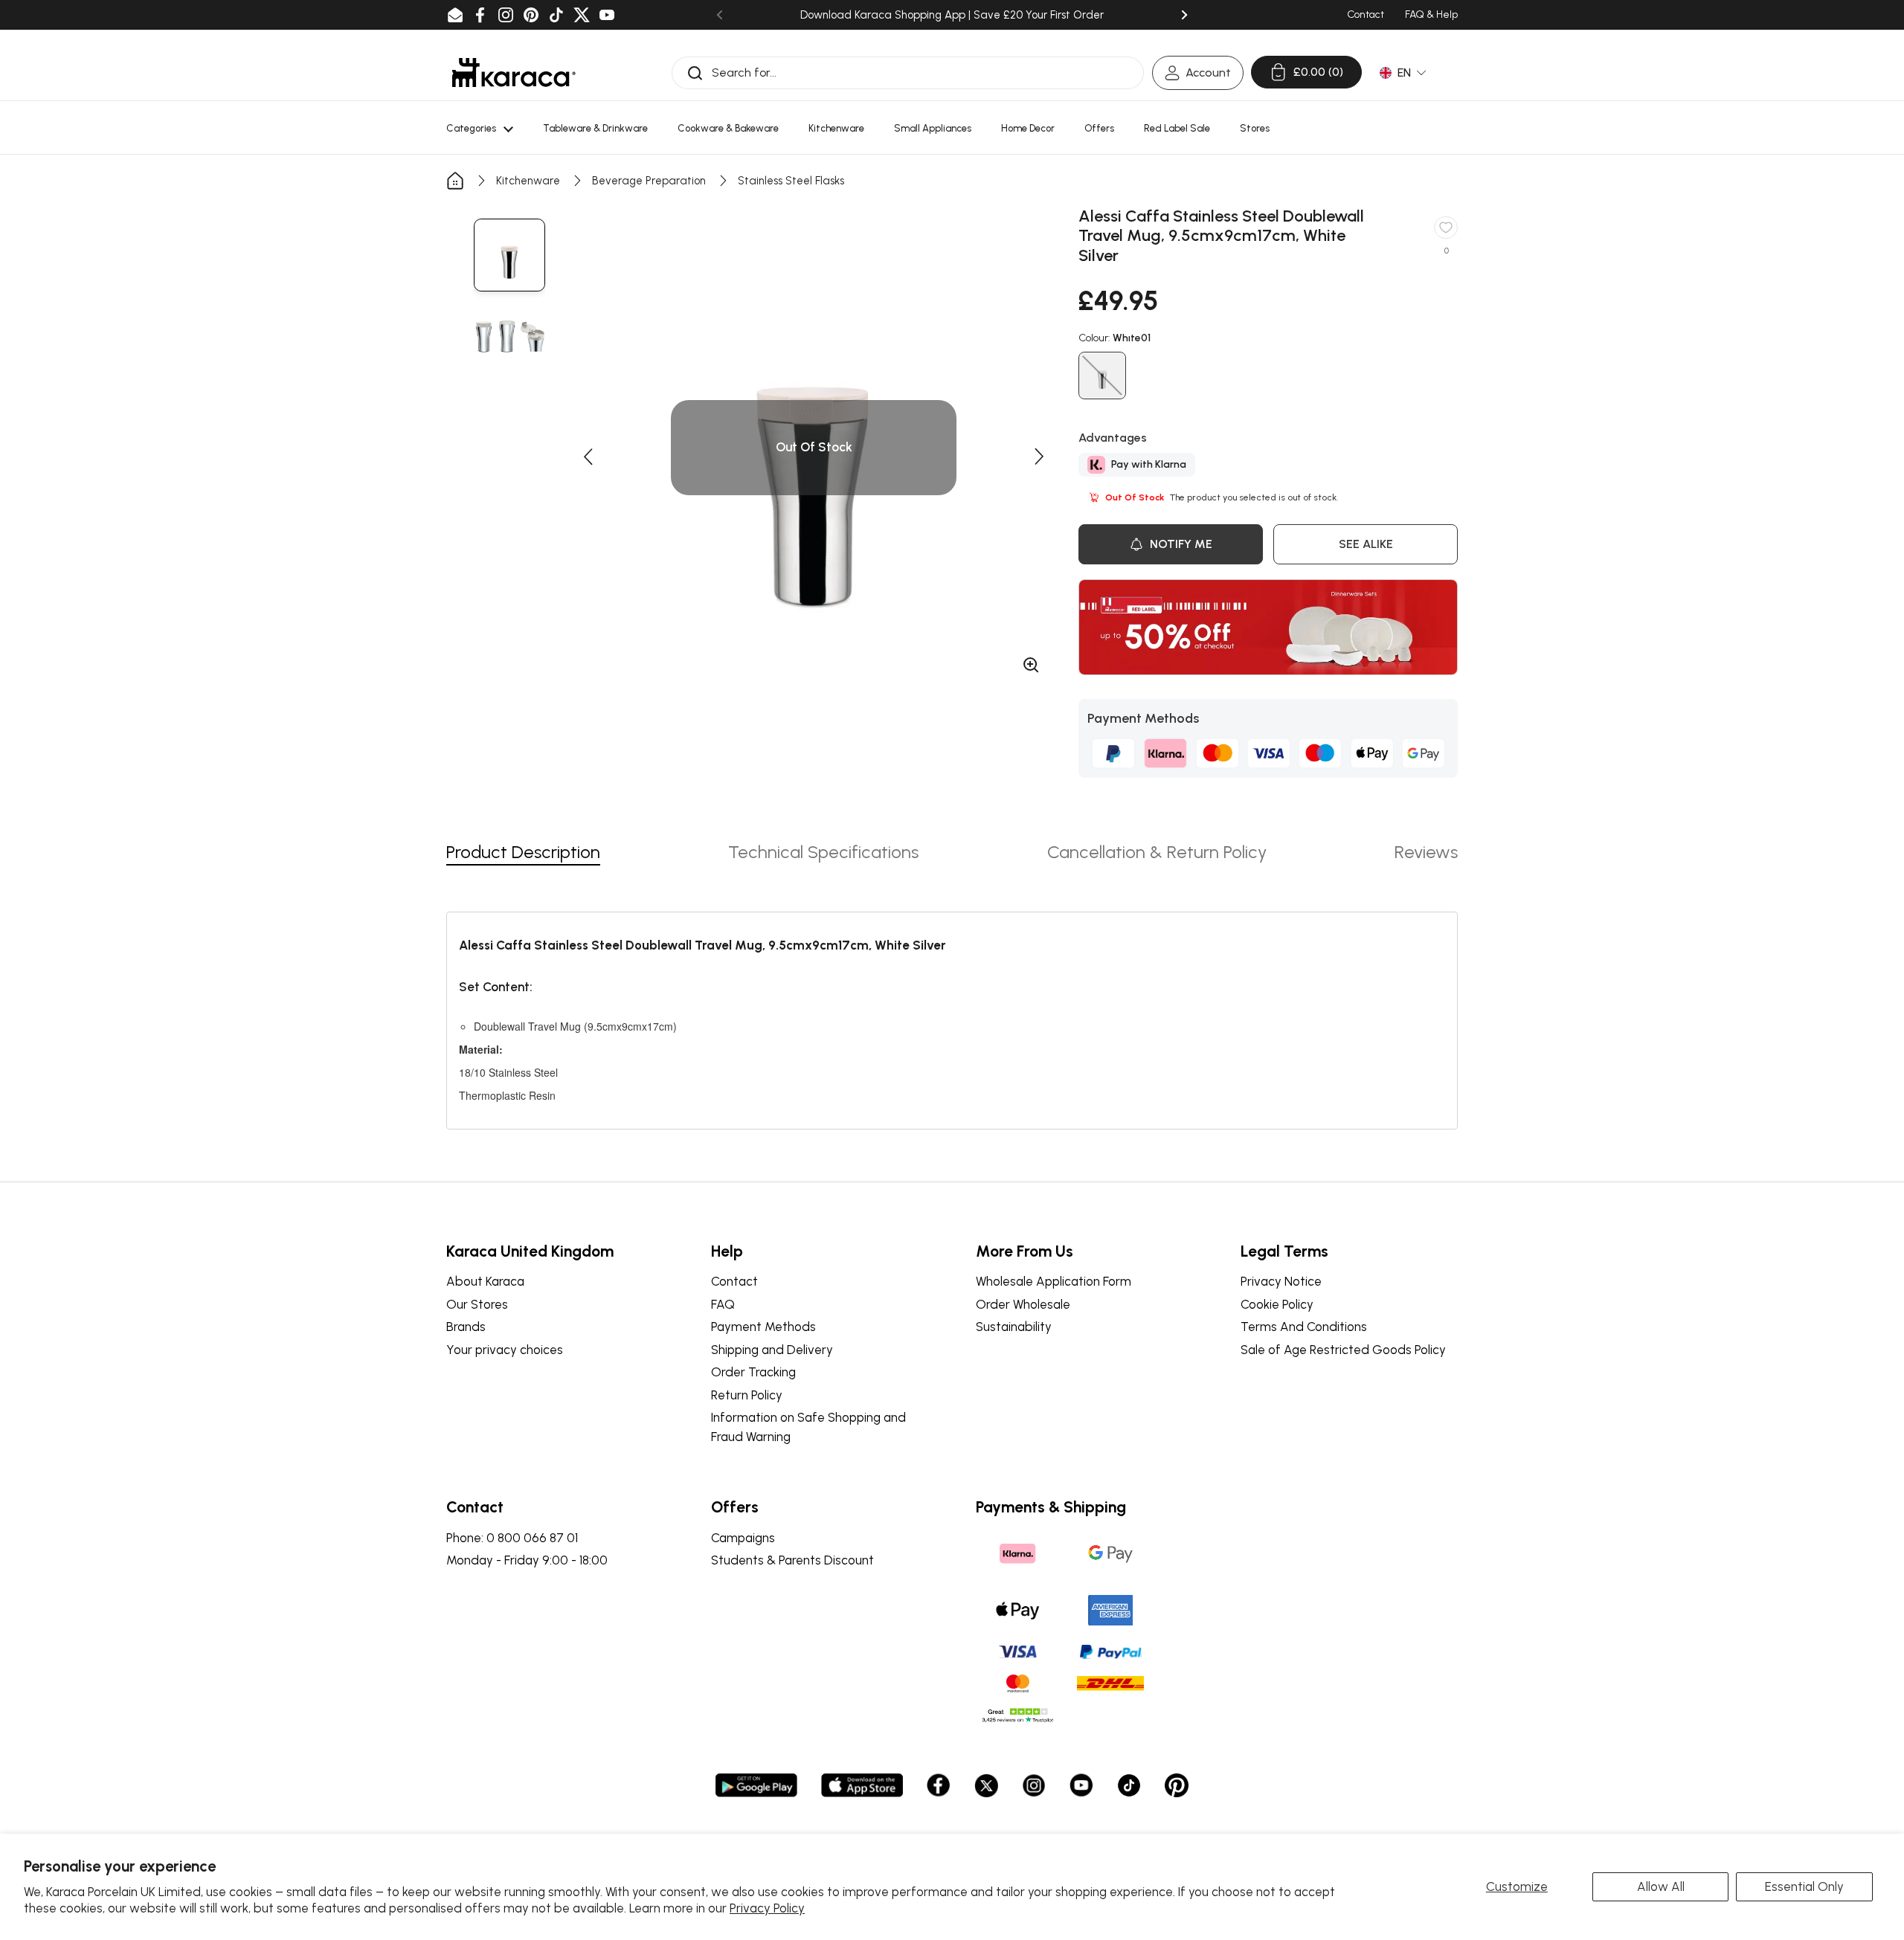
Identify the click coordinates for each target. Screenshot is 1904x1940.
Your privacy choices (505, 1350)
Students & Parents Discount (792, 1560)
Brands (466, 1327)
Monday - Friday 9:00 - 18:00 (527, 1560)
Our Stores (477, 1304)
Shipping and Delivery (772, 1350)
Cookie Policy (1277, 1304)
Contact (734, 1281)
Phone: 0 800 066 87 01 (512, 1538)
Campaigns (743, 1538)
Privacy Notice (1281, 1281)
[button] (588, 457)
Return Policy (747, 1395)
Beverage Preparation (649, 181)
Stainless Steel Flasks (791, 181)
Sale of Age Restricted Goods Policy (1343, 1350)
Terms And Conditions (1304, 1327)
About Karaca (485, 1281)
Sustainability (1014, 1327)
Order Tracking (753, 1372)
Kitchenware (528, 181)
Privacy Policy (767, 1908)
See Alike (1366, 544)
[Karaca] (514, 72)
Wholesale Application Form (1054, 1281)
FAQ (723, 1304)
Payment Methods (763, 1327)
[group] (509, 255)
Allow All (1661, 1886)
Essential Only (1804, 1886)
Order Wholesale (1023, 1304)
